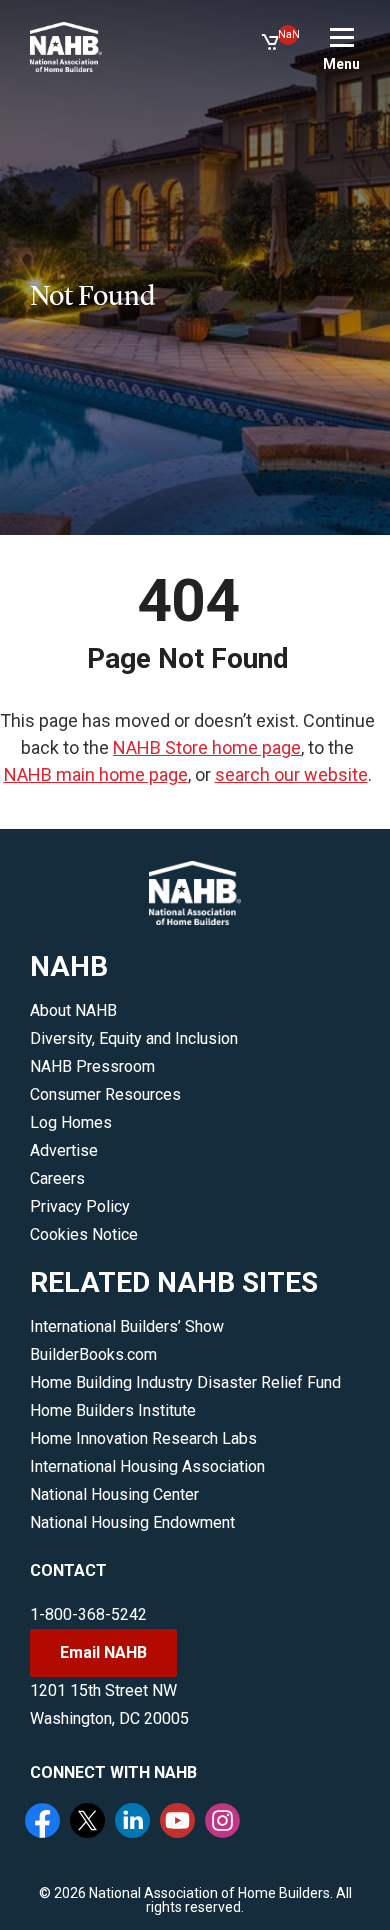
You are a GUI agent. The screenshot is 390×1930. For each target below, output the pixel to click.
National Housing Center (114, 1494)
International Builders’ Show (127, 1326)
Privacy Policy (80, 1206)
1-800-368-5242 (88, 1614)
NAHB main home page (96, 774)
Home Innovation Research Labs (143, 1438)
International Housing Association (147, 1466)
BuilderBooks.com (93, 1354)
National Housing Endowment (132, 1522)
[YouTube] (180, 1823)
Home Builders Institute (113, 1410)
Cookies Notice (84, 1234)
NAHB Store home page (207, 747)
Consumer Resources (105, 1094)
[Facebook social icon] (45, 1823)
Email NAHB (103, 1652)
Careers (57, 1178)
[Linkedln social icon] (135, 1823)
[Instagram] (225, 1823)
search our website (291, 774)
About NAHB (73, 1010)
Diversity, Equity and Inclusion (134, 1038)
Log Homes (71, 1122)
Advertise (64, 1150)
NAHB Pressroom (92, 1066)
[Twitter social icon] (90, 1823)
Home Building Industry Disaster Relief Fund (185, 1382)
